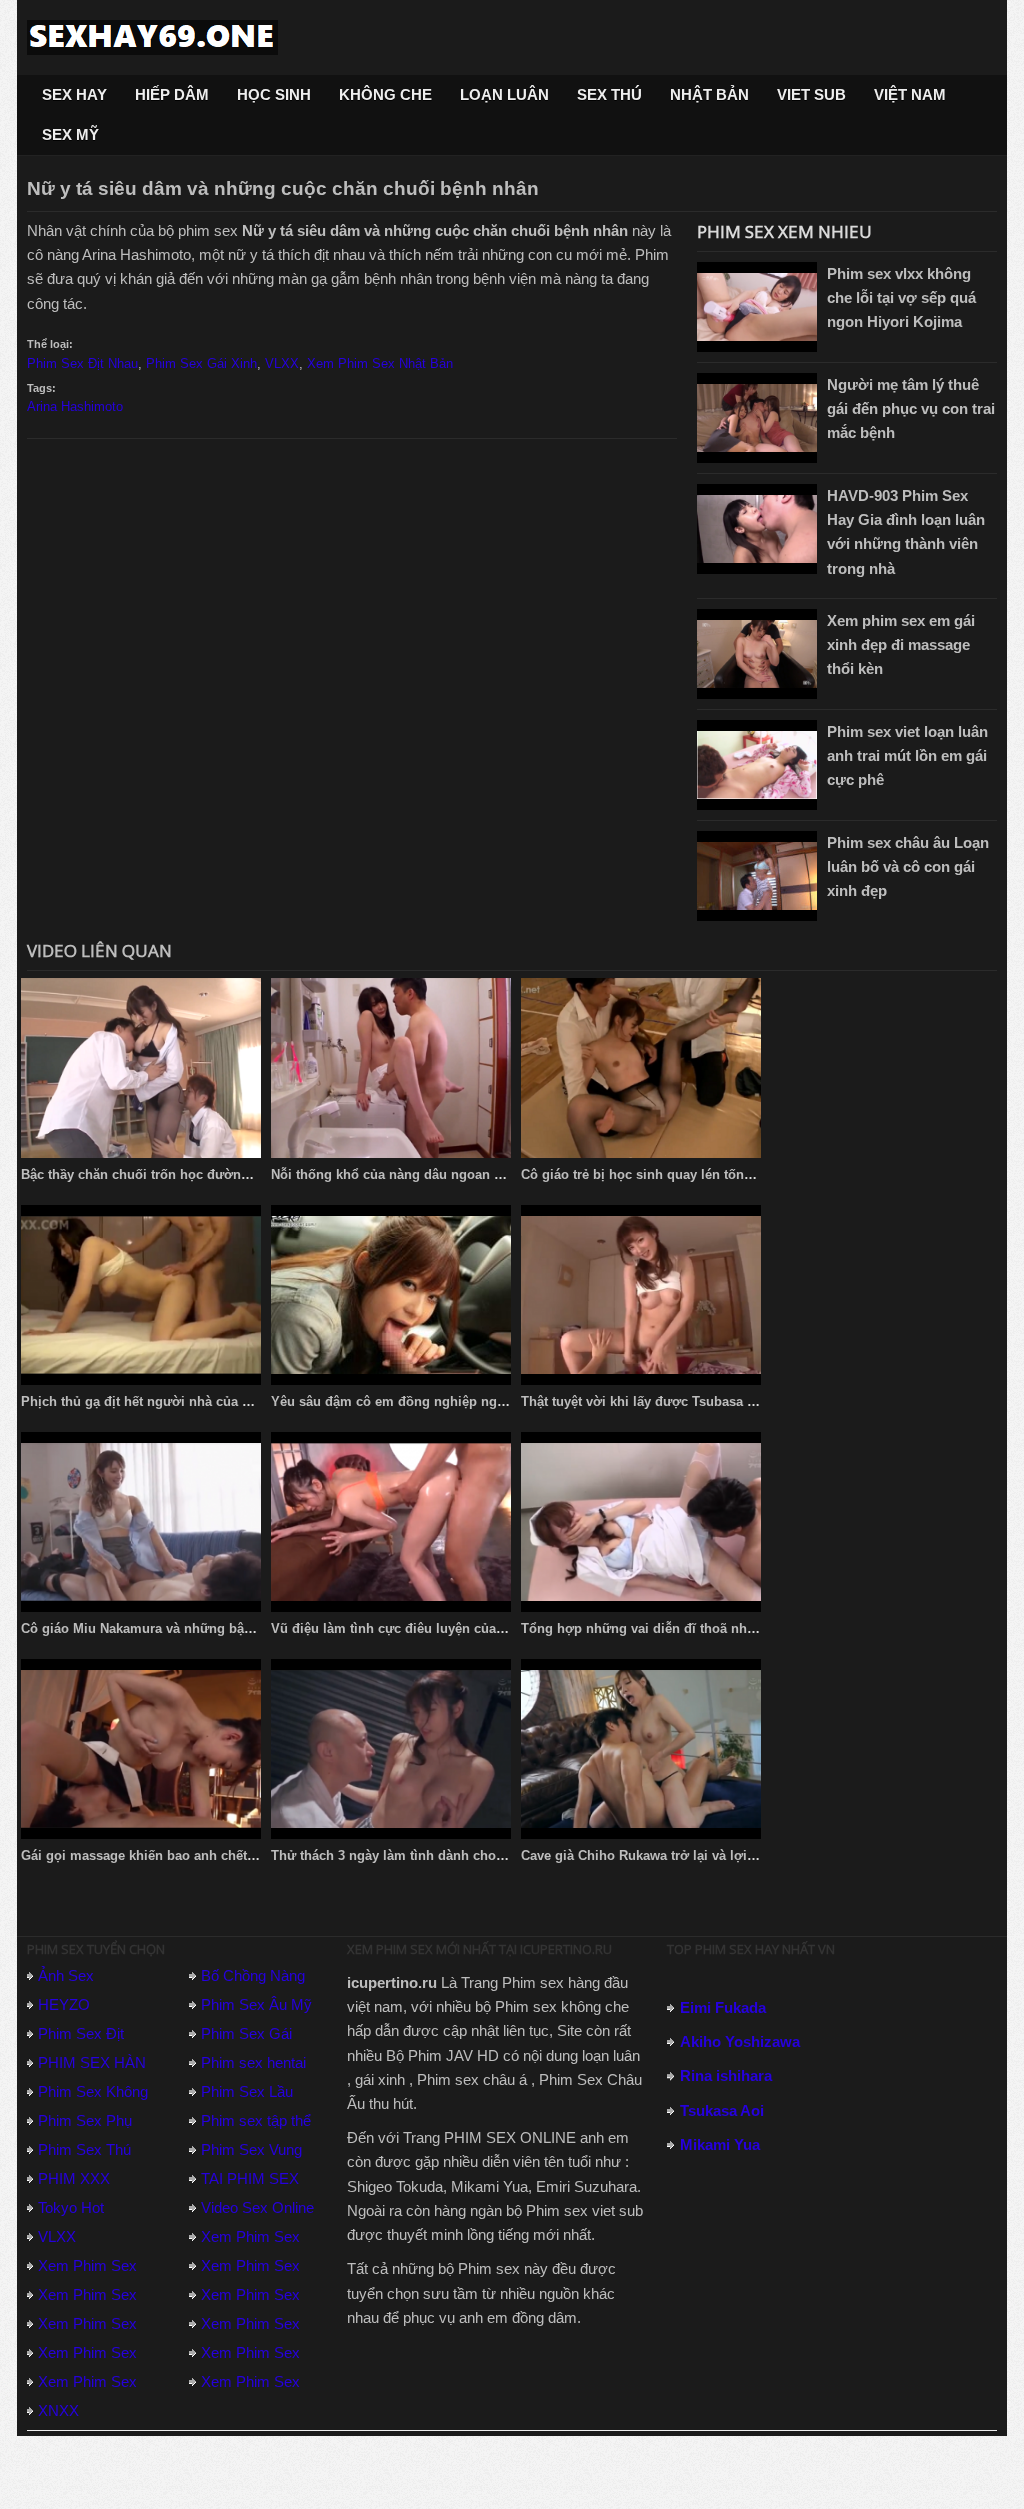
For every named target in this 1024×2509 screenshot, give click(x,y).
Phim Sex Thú (84, 2149)
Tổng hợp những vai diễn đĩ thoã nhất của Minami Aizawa (701, 1628)
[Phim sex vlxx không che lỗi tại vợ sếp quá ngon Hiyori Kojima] (757, 307)
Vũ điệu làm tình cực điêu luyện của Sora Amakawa (431, 1628)
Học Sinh (274, 94)
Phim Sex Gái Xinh (201, 363)
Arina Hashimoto (75, 406)
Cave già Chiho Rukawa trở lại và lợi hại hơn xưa (673, 1855)
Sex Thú (609, 94)
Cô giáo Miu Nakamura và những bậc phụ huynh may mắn (202, 1628)
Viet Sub (811, 94)
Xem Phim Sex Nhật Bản (380, 363)
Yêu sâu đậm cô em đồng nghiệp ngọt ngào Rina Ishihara (450, 1401)
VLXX (282, 363)
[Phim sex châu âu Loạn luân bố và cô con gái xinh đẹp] (757, 876)
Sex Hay (74, 94)
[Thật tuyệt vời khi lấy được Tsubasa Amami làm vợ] (641, 1295)
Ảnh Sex (66, 1975)
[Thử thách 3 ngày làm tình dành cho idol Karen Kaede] (391, 1749)
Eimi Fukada (723, 2007)
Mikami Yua (720, 2144)
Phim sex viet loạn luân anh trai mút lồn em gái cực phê (907, 755)
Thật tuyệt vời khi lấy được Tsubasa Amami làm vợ (679, 1401)
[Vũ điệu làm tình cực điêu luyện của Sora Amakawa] (391, 1522)
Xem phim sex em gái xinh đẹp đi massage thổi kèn (901, 644)
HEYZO (64, 2004)
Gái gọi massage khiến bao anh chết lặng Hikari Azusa (190, 1855)
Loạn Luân (504, 94)
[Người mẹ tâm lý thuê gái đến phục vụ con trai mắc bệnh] (757, 418)
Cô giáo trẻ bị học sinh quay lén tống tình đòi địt (672, 1174)
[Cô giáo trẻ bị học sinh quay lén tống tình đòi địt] (641, 1068)
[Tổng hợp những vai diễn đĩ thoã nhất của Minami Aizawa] (641, 1522)
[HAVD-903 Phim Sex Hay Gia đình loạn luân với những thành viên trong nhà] (757, 529)
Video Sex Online (257, 2207)
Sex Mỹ (70, 134)
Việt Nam (910, 94)
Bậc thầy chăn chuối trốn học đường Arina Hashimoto (189, 1174)
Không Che (385, 94)
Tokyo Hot (71, 2207)
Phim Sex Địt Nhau (82, 363)
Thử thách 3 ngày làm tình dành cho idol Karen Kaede (438, 1855)
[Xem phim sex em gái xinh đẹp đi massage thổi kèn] (757, 654)
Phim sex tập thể (256, 2120)
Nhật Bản (709, 94)
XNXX (58, 2410)
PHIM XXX (74, 2178)
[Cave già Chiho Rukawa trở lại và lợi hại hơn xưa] (641, 1749)
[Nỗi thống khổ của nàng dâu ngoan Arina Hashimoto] (391, 1068)
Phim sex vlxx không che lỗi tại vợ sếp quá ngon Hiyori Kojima (901, 297)
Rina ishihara (726, 2075)
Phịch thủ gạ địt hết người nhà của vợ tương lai (170, 1401)
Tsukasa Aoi (722, 2110)
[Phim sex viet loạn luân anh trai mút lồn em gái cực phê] (757, 765)
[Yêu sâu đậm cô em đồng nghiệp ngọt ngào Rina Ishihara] (391, 1295)
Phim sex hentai (253, 2062)
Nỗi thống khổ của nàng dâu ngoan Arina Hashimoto (434, 1174)
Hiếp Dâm (172, 94)
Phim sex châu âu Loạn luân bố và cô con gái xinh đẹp (908, 866)
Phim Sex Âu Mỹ (256, 2004)
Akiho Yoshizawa (740, 2041)
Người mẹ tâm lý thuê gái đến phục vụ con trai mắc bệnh (911, 408)
